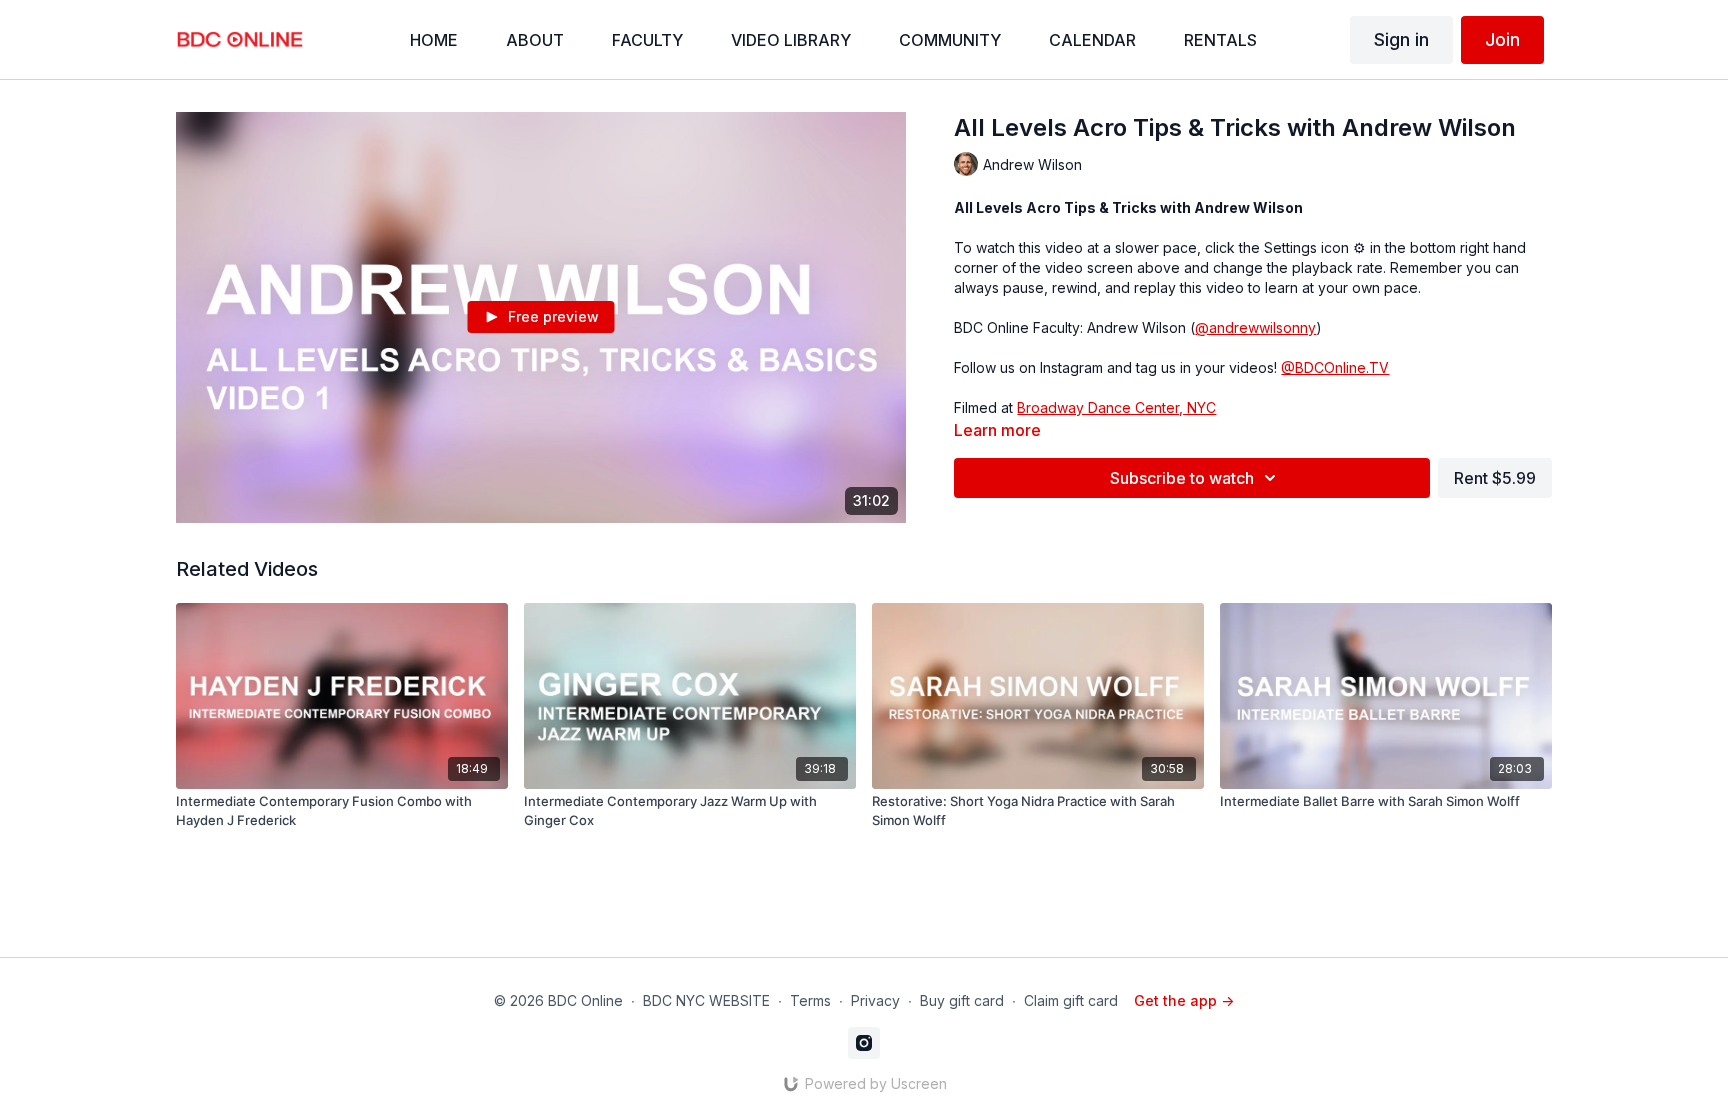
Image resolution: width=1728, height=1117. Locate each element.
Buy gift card (962, 1000)
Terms (810, 1000)
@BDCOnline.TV (1335, 367)
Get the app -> (1184, 1000)
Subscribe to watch (1182, 478)
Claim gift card (1071, 1000)
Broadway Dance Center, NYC (1116, 407)
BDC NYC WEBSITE (706, 1000)
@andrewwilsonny (1255, 327)
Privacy (875, 1000)
